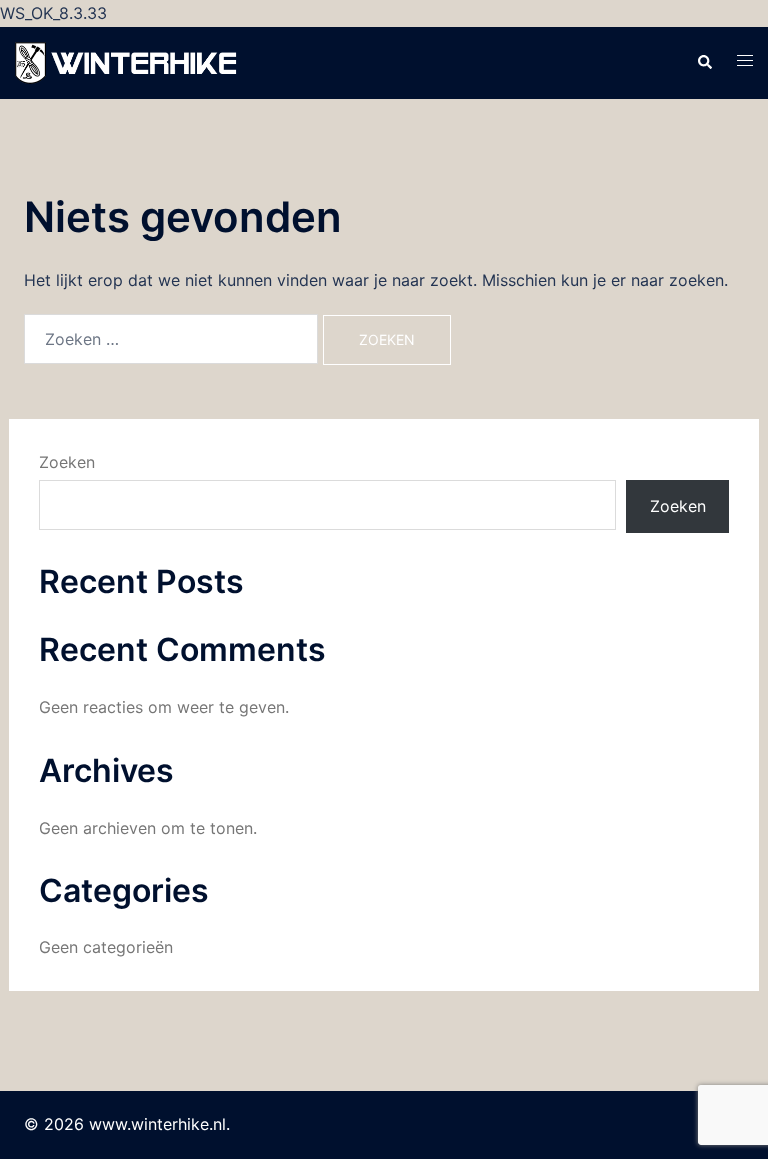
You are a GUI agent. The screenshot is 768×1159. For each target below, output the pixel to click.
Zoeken (67, 462)
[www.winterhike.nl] (128, 61)
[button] (704, 63)
